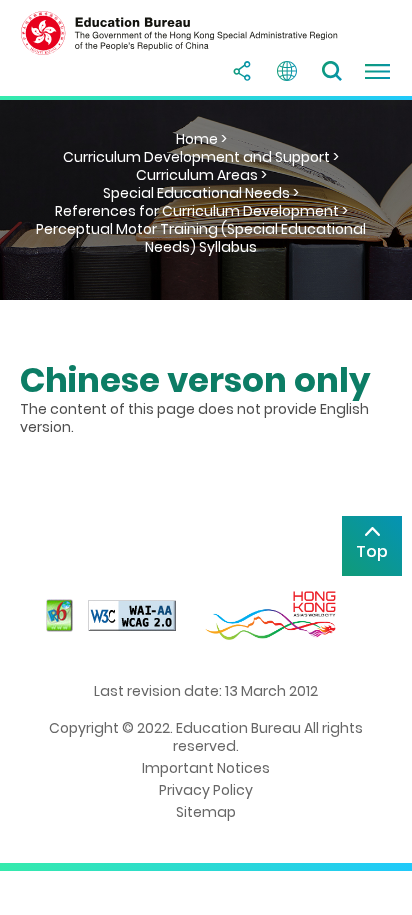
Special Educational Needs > (201, 193)
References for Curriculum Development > (201, 211)
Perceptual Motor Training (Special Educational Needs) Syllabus (201, 238)
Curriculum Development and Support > (201, 157)
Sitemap (206, 812)
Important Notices (206, 768)
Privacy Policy (206, 790)
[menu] (377, 71)
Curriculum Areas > (201, 175)
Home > (201, 139)
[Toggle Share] (242, 71)
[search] (332, 71)
